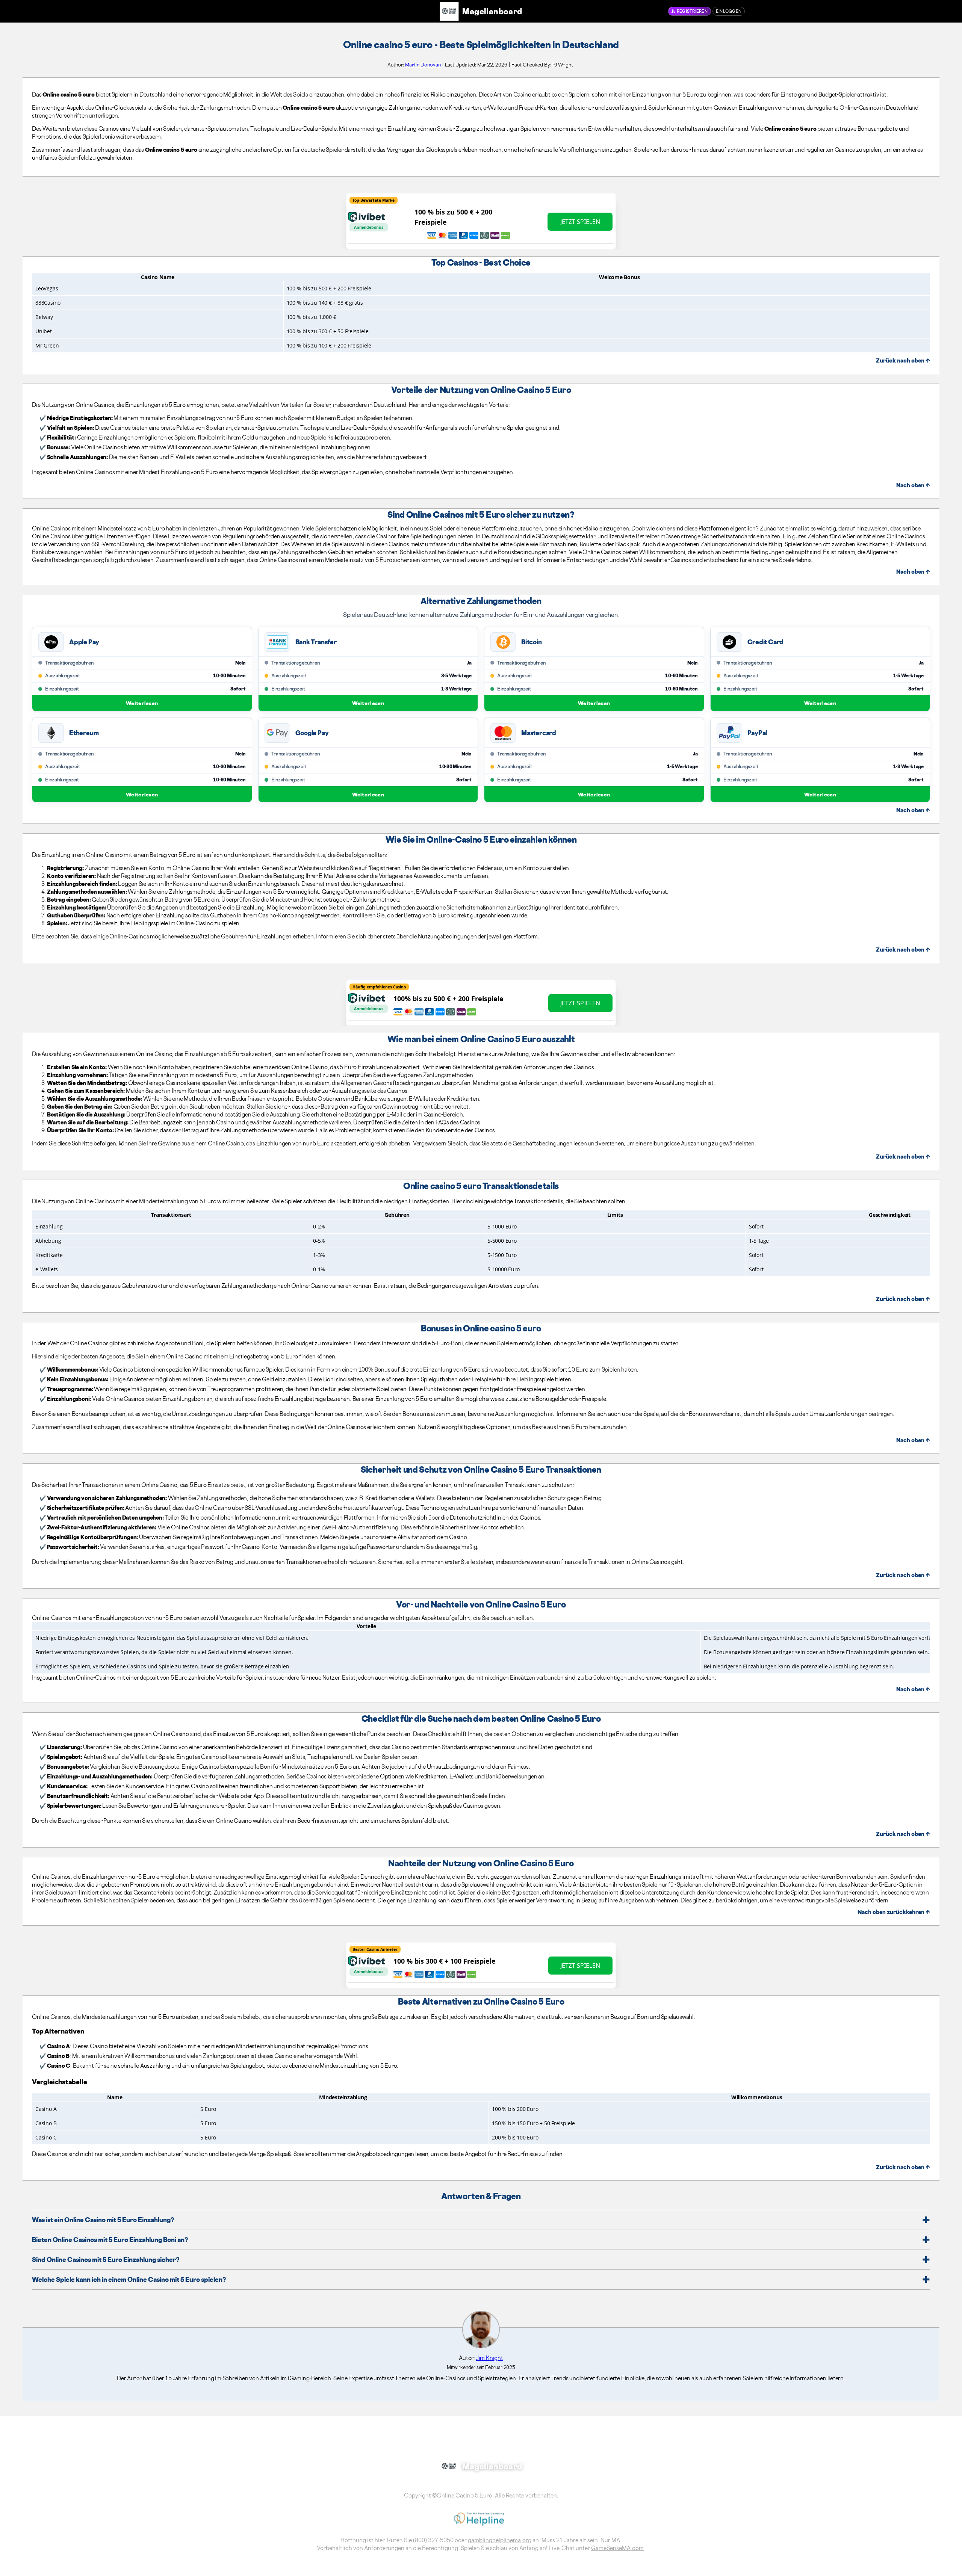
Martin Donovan (423, 65)
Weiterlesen (142, 703)
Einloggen (729, 11)
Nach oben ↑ (913, 485)
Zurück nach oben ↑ (903, 360)
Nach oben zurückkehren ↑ (894, 1912)
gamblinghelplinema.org (500, 2540)
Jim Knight (490, 2358)
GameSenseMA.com (617, 2548)
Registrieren (692, 11)
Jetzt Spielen (580, 222)
